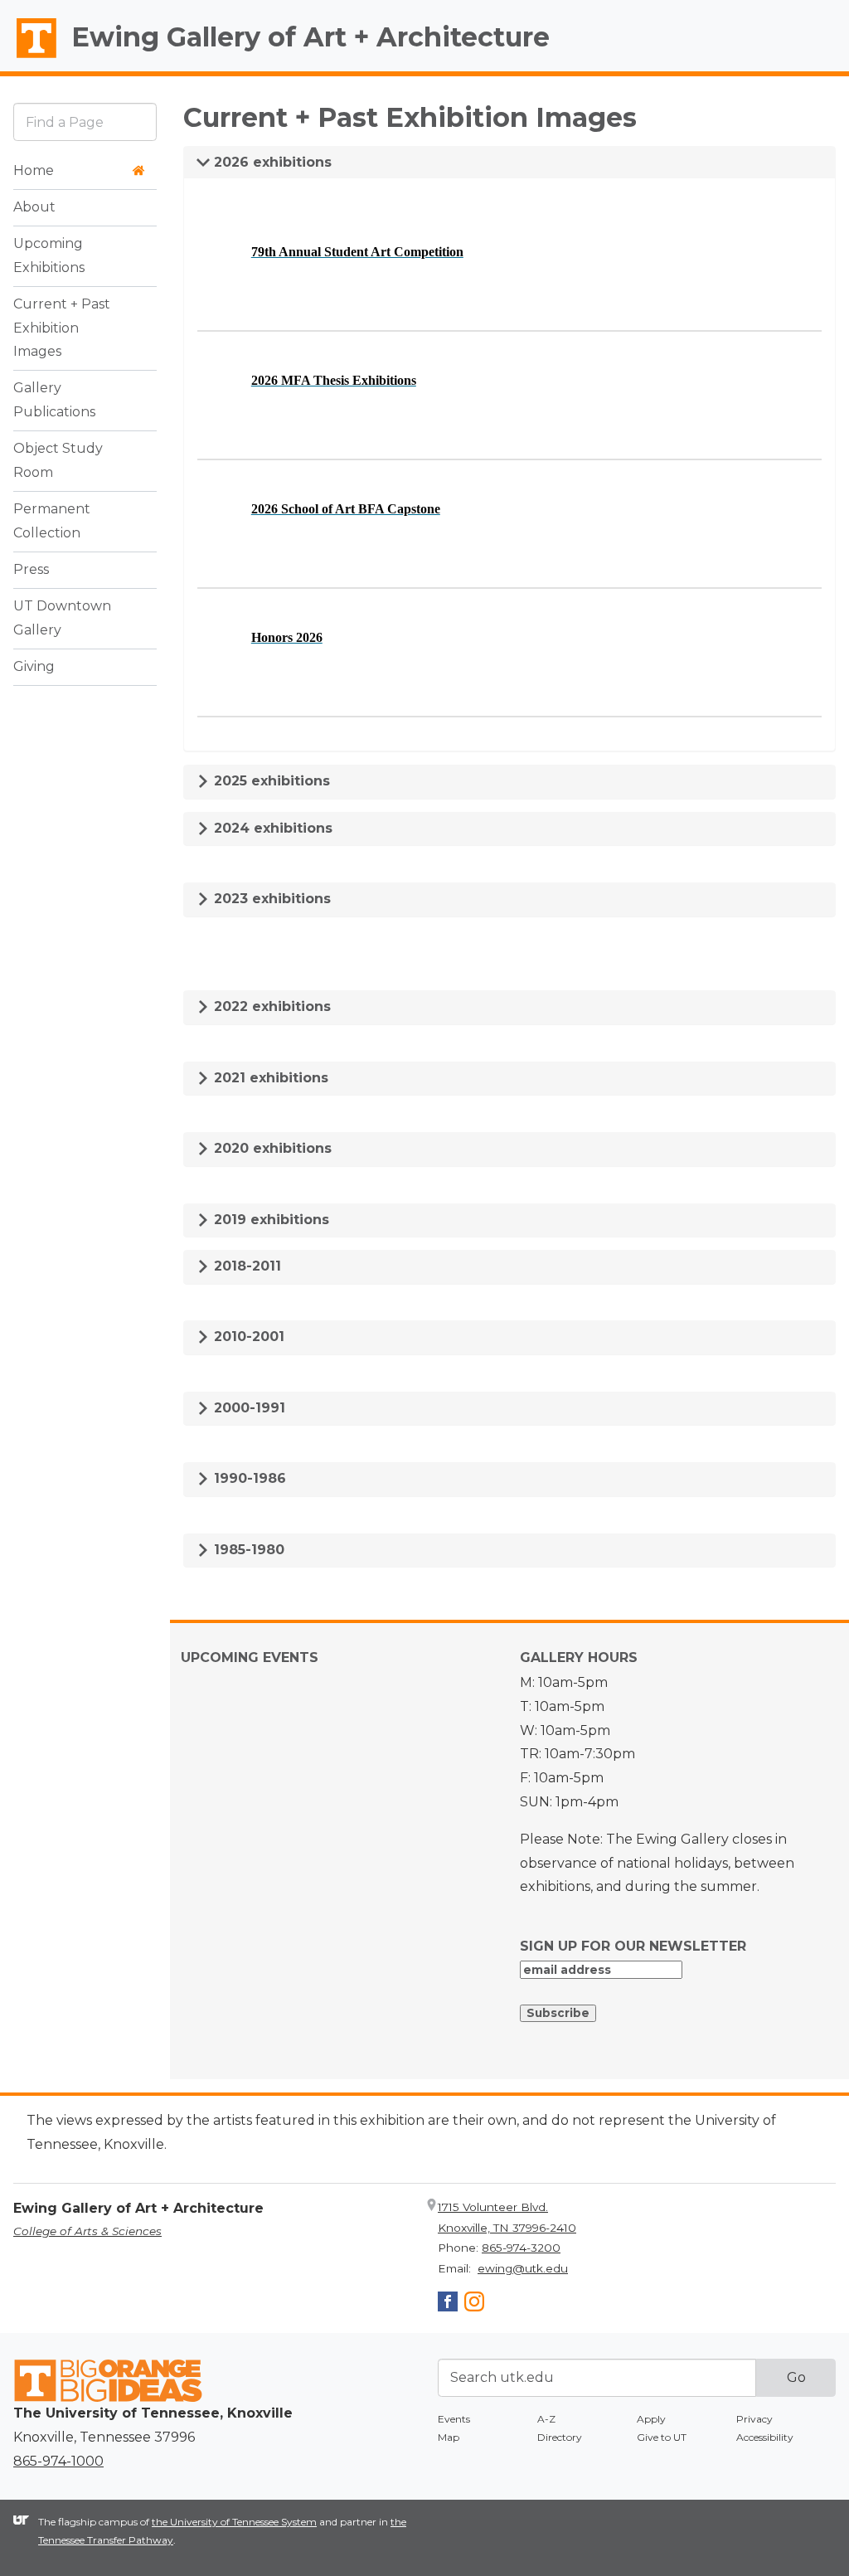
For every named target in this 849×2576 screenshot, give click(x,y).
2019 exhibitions (269, 1220)
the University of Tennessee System (234, 2522)
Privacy (754, 2419)
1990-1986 (248, 1478)
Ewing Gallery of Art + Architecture (310, 37)
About (34, 207)
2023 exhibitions (270, 899)
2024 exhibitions (271, 828)
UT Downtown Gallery (62, 618)
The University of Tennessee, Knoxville (29, 59)
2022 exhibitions (270, 1006)
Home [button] (34, 170)
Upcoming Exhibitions (49, 255)
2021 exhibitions (269, 1078)
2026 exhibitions (271, 162)
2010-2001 (247, 1337)
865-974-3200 (521, 2248)
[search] (85, 122)
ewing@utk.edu (523, 2268)
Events (454, 2419)
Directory (560, 2437)
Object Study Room (58, 460)
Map (449, 2437)
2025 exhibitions (270, 781)
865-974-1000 (58, 2461)
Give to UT (662, 2437)
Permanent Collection (52, 521)
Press (31, 569)
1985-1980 (247, 1550)
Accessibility (765, 2437)
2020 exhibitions (271, 1148)
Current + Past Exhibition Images (62, 328)
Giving (34, 666)
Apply (651, 2419)
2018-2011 (245, 1266)
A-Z (546, 2419)
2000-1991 (247, 1408)
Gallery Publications (54, 400)
